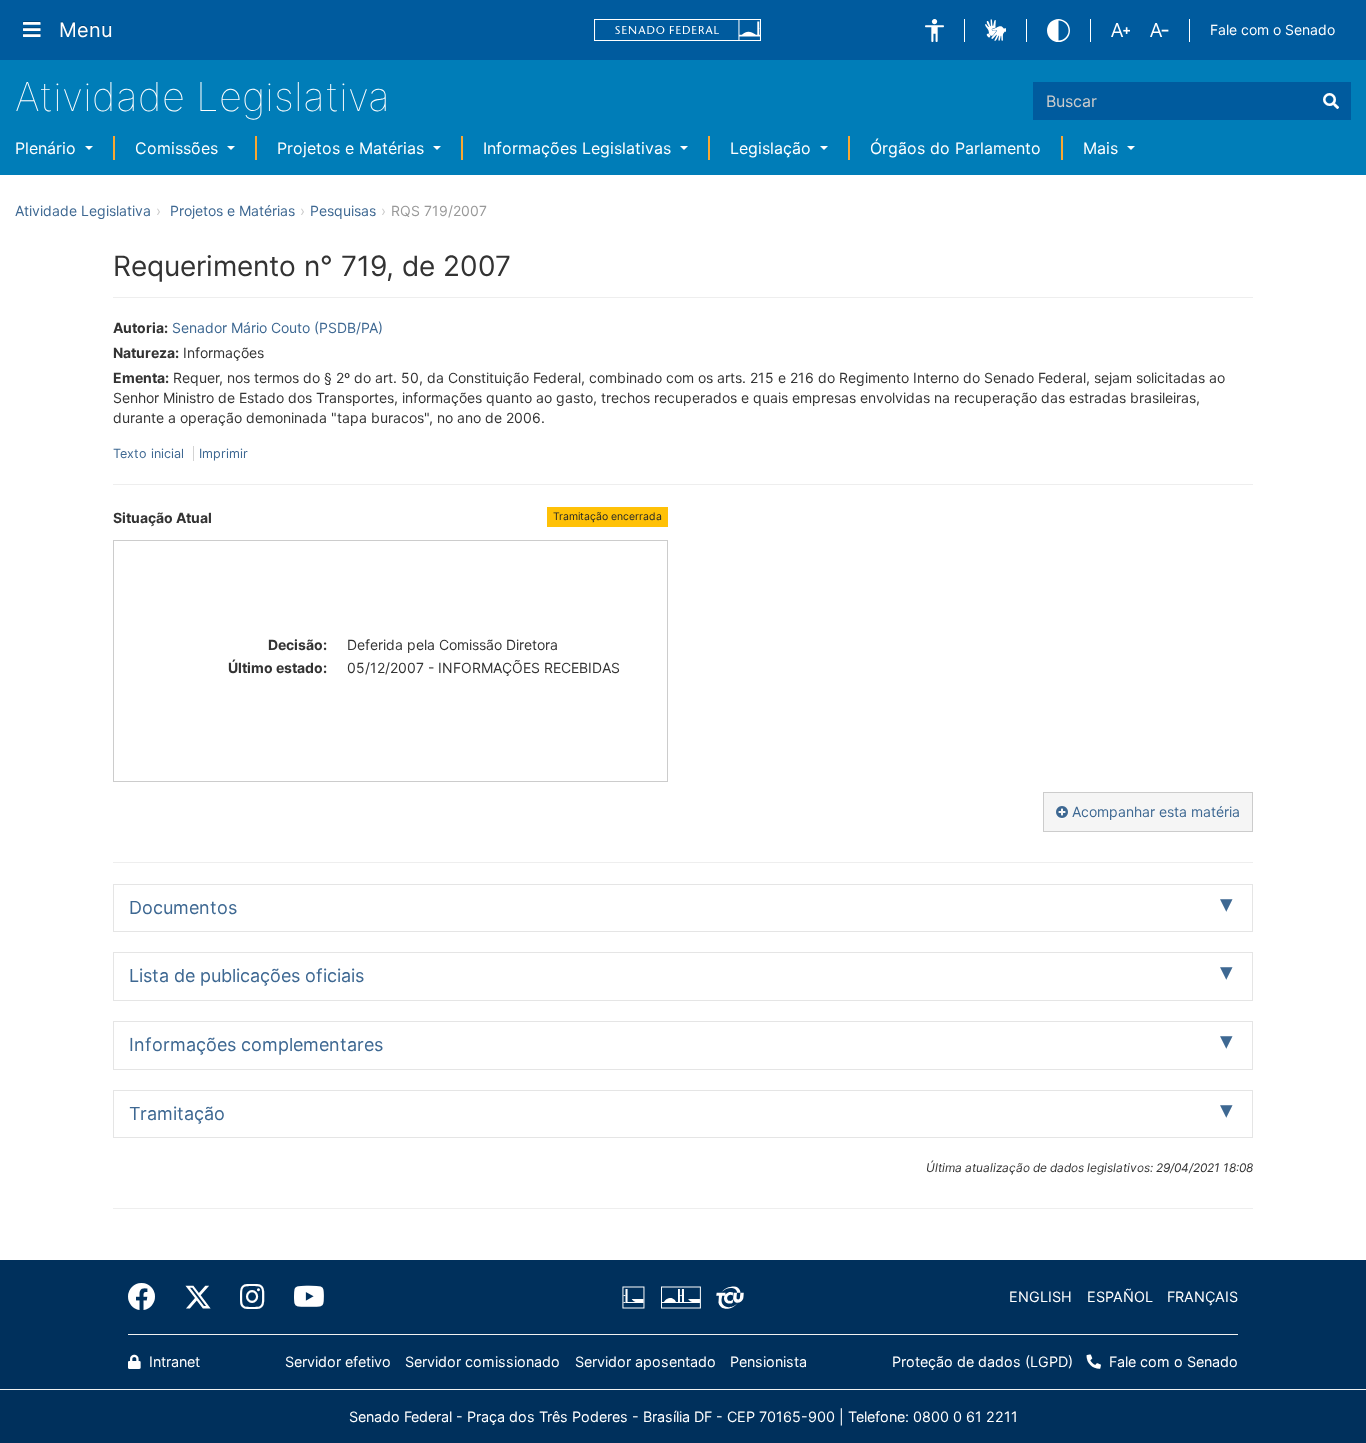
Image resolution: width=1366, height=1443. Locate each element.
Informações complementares (256, 1044)
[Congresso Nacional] (680, 1297)
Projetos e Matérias (353, 148)
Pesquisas (343, 210)
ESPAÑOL (1120, 1296)
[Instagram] (252, 1297)
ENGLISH (1040, 1296)
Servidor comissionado (482, 1361)
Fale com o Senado (1272, 29)
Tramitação (177, 1113)
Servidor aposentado (645, 1361)
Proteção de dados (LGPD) (982, 1361)
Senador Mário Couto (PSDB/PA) (277, 327)
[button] (934, 30)
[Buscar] (1331, 101)
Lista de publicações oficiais (246, 975)
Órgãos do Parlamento (955, 148)
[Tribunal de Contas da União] (726, 1297)
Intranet (172, 1361)
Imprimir (223, 453)
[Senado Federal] (678, 30)
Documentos (183, 907)
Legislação (773, 148)
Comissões (179, 148)
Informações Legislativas (579, 148)
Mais (1103, 148)
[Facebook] (149, 1297)
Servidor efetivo (338, 1361)
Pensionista (768, 1361)
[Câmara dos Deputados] (637, 1297)
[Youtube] (302, 1297)
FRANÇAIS (1202, 1296)
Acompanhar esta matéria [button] (1154, 811)
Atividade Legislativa (202, 96)
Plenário (48, 148)
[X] (198, 1297)
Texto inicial (150, 453)
